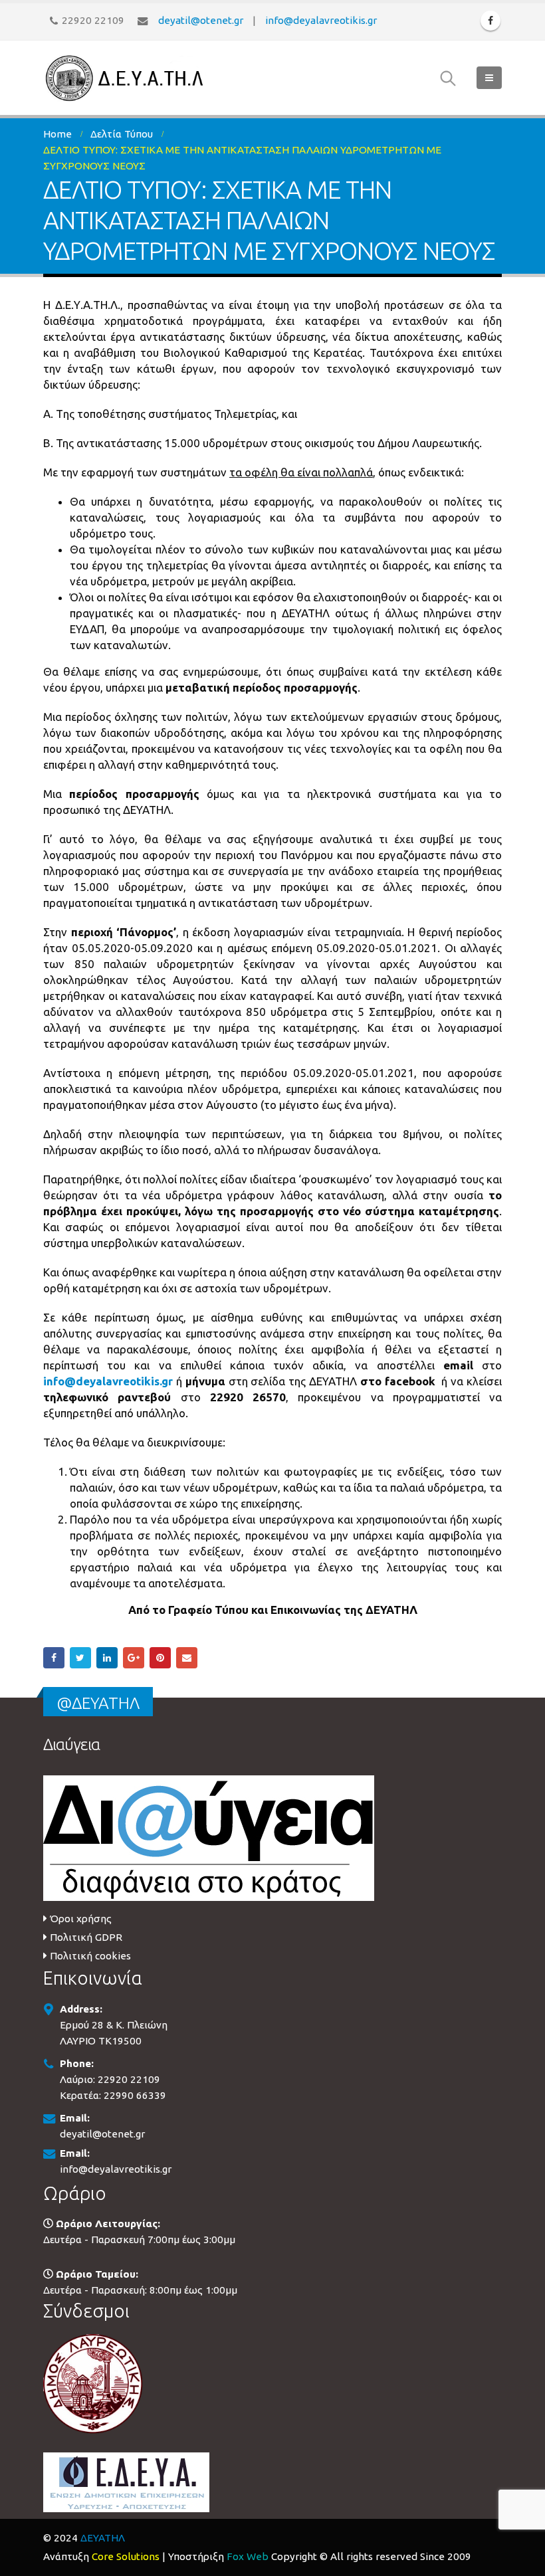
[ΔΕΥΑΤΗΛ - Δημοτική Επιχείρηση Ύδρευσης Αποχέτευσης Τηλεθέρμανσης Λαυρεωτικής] (126, 78)
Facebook (54, 1658)
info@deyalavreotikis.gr (321, 20)
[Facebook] (490, 21)
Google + (134, 1658)
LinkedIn (107, 1658)
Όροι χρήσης (81, 1919)
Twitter (80, 1658)
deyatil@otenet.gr (201, 20)
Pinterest (160, 1658)
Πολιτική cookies (90, 1956)
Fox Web (248, 2556)
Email (187, 1658)
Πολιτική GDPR (86, 1937)
